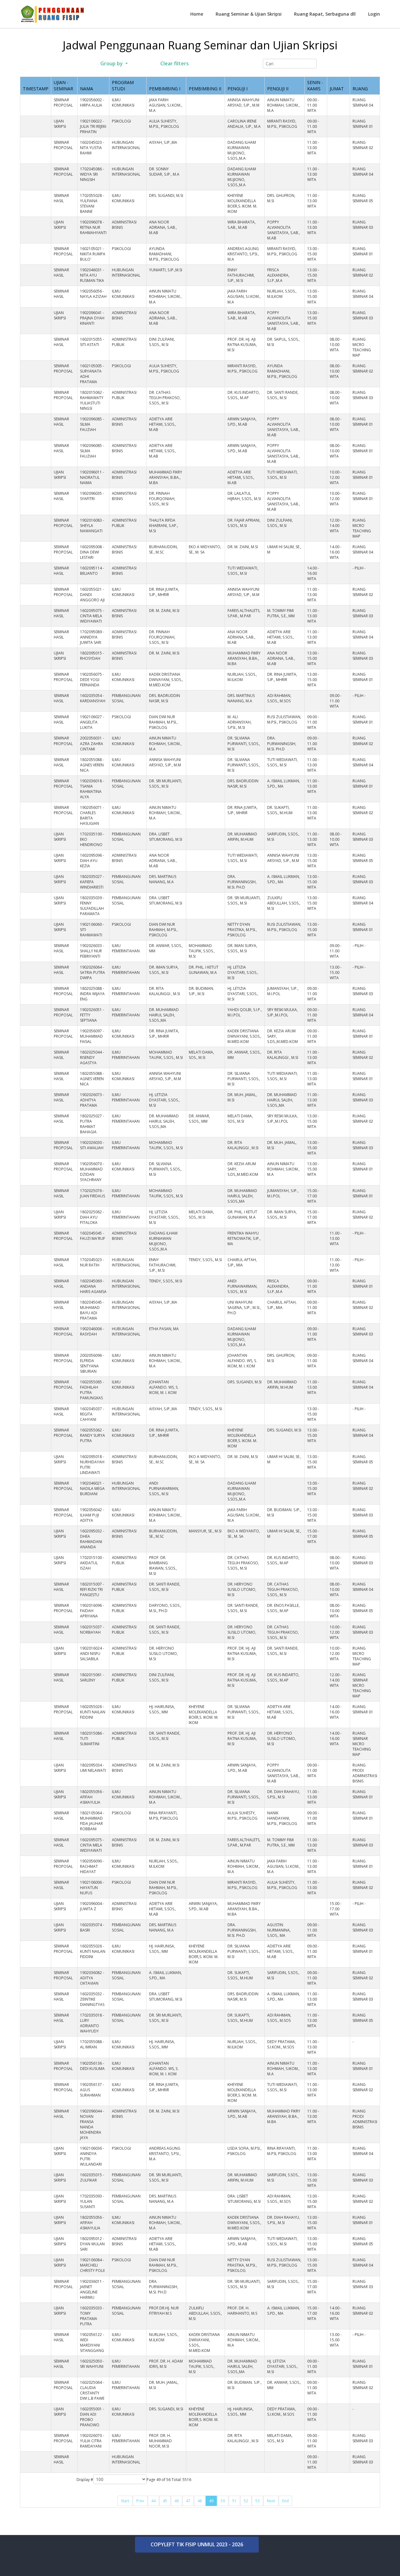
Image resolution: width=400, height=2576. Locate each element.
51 (234, 2501)
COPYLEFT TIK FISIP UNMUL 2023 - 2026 (197, 2544)
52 (246, 2501)
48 (200, 2501)
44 (153, 2501)
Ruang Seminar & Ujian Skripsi (249, 14)
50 (223, 2501)
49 (211, 2501)
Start (125, 2501)
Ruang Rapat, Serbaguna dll (325, 14)
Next (271, 2501)
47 (188, 2501)
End (285, 2501)
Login (374, 14)
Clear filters (174, 63)
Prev (140, 2501)
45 (165, 2501)
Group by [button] (112, 63)
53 (257, 2501)
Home (197, 14)
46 (177, 2501)
